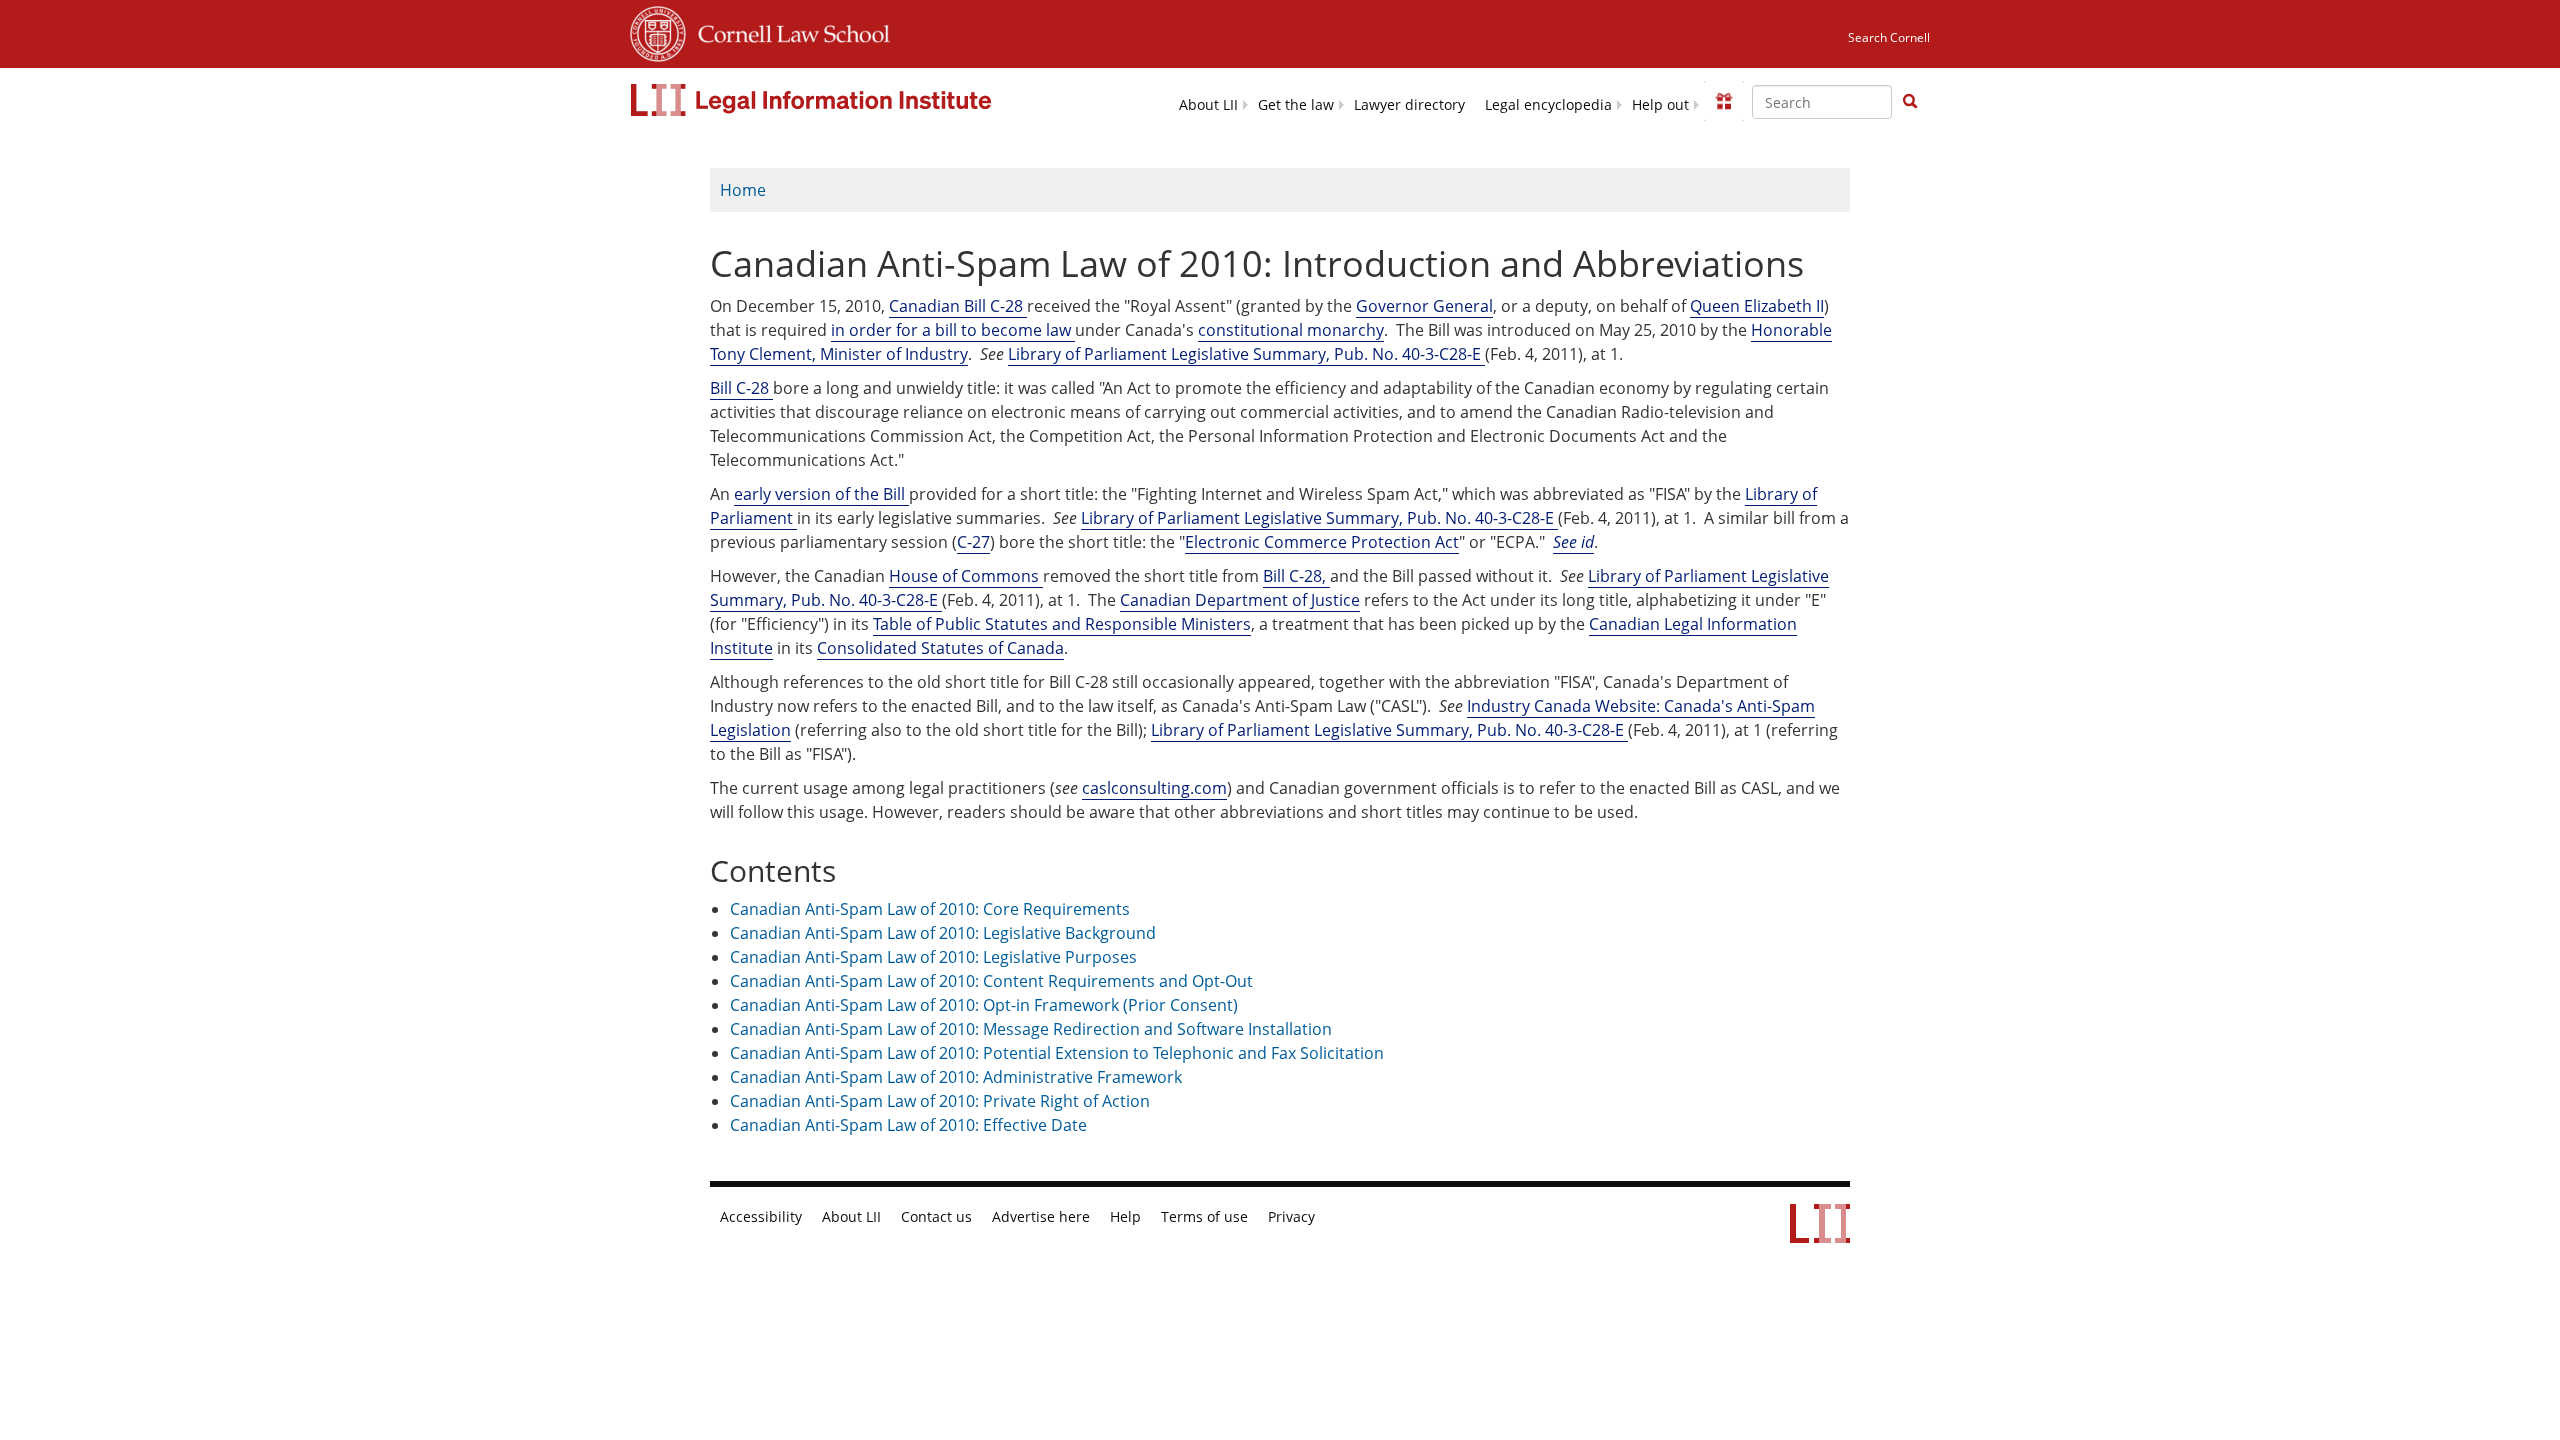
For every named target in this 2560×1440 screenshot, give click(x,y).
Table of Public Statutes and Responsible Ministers (1062, 624)
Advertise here (1041, 1217)
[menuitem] (1208, 103)
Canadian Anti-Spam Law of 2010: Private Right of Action (940, 1101)
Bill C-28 (741, 388)
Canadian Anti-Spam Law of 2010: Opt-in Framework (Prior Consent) (984, 1005)
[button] (1910, 101)
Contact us (936, 1217)
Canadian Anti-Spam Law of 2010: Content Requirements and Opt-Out (991, 981)
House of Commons (966, 576)
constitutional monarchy (1291, 330)
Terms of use (1204, 1217)
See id (1573, 542)
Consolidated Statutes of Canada (940, 648)
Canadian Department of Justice (1240, 600)
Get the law (1296, 105)
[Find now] (1910, 102)
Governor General (1424, 306)
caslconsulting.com (1154, 788)
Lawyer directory (1409, 105)
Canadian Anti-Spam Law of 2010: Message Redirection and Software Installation (1031, 1029)
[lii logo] (813, 100)
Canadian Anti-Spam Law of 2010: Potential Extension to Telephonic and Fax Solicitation (1057, 1053)
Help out (1660, 105)
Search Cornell (1889, 37)
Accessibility (761, 1217)
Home (743, 190)
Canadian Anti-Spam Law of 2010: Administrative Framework (956, 1077)
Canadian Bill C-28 (958, 306)
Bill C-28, (1296, 576)
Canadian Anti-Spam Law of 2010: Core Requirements (930, 909)
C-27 (973, 542)
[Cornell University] (658, 31)
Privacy (1291, 1217)
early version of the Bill (821, 494)
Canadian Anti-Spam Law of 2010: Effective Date (908, 1125)
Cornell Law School (788, 31)
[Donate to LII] (1724, 101)
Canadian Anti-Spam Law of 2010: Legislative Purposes (933, 957)
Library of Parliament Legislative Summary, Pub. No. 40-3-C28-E (1246, 354)
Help (1125, 1217)
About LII (1208, 105)
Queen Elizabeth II (1757, 306)
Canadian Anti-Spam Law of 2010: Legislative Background (943, 933)
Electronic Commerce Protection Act (1322, 542)
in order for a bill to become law (953, 330)
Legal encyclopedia (1548, 105)
